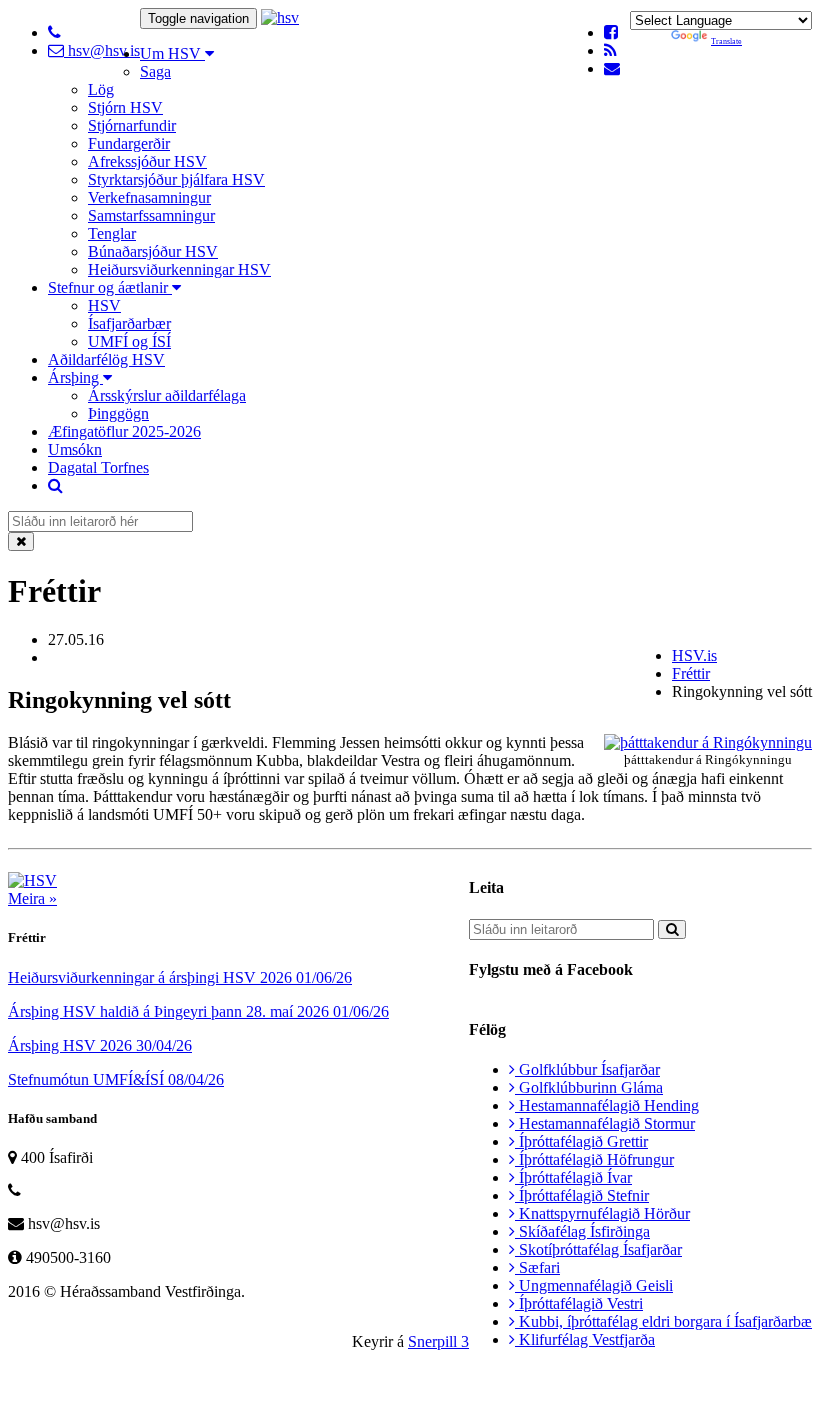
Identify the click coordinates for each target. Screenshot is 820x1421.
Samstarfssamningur (151, 215)
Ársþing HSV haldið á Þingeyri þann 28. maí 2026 (198, 1011)
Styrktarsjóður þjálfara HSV (176, 179)
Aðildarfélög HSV (106, 359)
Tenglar (112, 233)
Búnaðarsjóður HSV (153, 251)
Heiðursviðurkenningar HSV (179, 269)
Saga (155, 71)
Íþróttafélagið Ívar (573, 1177)
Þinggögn (118, 413)
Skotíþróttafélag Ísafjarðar (598, 1249)
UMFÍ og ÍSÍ (129, 341)
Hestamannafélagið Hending (607, 1105)
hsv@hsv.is (102, 50)
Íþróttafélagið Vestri (579, 1303)
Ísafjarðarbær (129, 323)
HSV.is (694, 655)
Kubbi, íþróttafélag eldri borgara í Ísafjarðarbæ (663, 1321)
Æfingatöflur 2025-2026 (124, 431)
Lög (101, 89)
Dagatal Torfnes (98, 467)
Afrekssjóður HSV (147, 161)
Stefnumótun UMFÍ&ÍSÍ (116, 1079)
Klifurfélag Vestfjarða (585, 1339)
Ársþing (75, 377)
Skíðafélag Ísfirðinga (582, 1231)
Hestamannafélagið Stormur (605, 1123)
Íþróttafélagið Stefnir (582, 1195)
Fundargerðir (129, 143)
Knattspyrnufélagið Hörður (602, 1213)
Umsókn (75, 449)
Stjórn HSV (125, 107)
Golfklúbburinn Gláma (589, 1087)
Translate (726, 41)
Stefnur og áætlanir (110, 287)
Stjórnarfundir (132, 125)
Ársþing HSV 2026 (100, 1045)
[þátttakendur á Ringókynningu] (708, 742)
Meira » (32, 898)
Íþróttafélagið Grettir (581, 1141)
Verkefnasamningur (149, 197)
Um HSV (172, 53)
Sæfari (537, 1267)
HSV (104, 305)
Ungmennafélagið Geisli (594, 1285)
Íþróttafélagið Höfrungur (594, 1159)
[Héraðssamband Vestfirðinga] (280, 17)
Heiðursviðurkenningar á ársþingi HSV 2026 (180, 977)
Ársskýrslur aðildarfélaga (167, 395)
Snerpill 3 (438, 1341)
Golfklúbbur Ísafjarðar (587, 1069)
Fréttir (691, 673)
